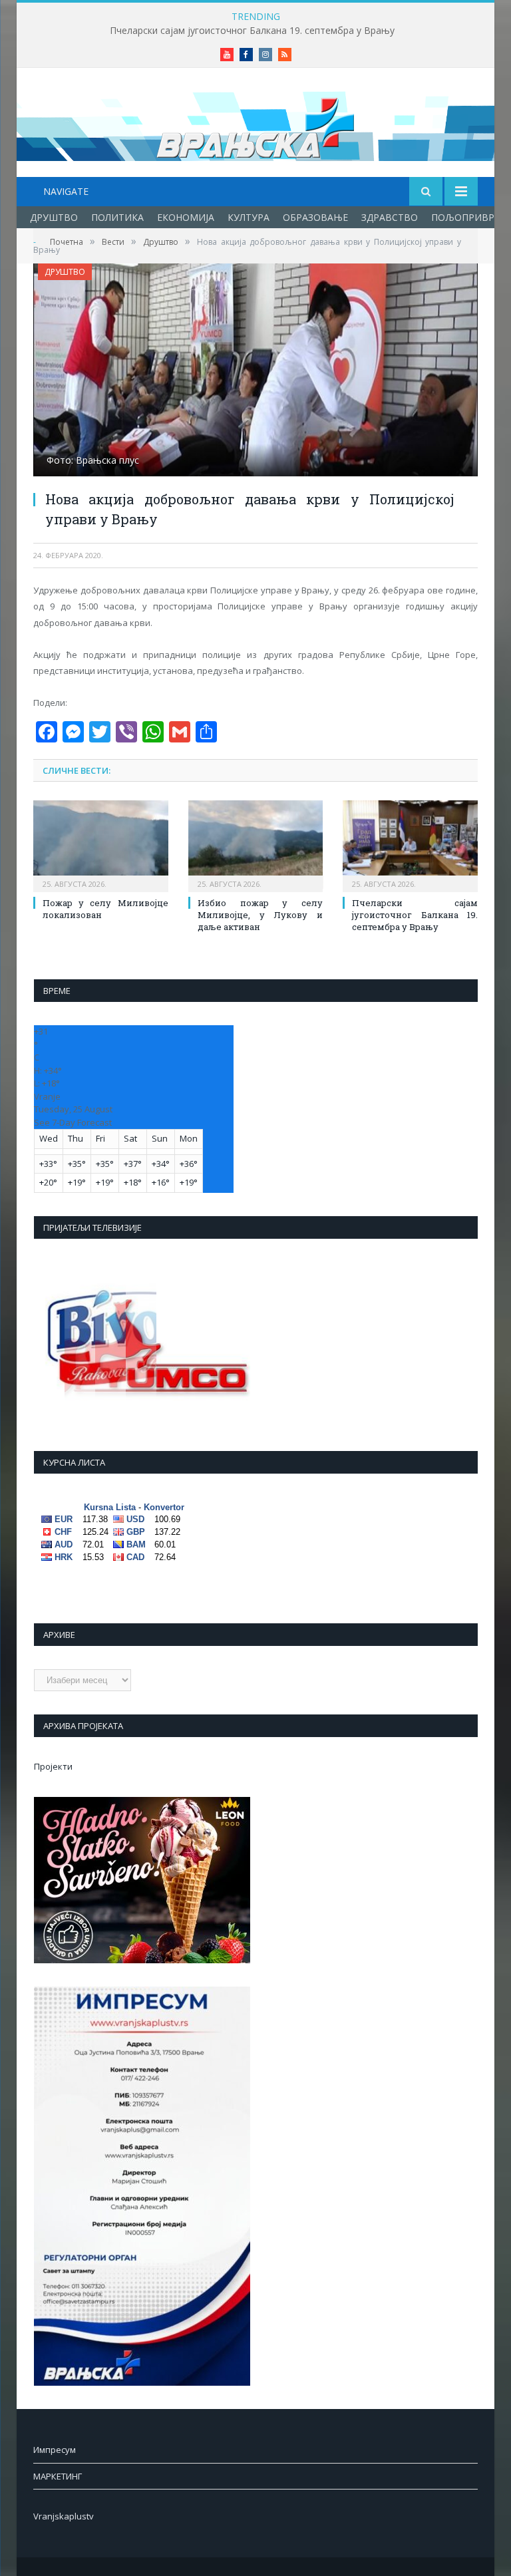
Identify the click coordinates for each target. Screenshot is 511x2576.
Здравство (390, 217)
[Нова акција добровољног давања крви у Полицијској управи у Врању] (255, 372)
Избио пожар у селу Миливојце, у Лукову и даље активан (260, 915)
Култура (249, 217)
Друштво (54, 217)
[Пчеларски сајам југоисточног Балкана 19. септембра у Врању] (410, 845)
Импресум (55, 2450)
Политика (117, 217)
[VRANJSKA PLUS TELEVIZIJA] (255, 124)
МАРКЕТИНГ (58, 2476)
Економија (186, 217)
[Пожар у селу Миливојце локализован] (101, 845)
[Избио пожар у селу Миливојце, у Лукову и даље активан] (256, 845)
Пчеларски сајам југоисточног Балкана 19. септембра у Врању (252, 31)
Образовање (315, 217)
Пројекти (53, 1766)
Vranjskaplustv (64, 2516)
